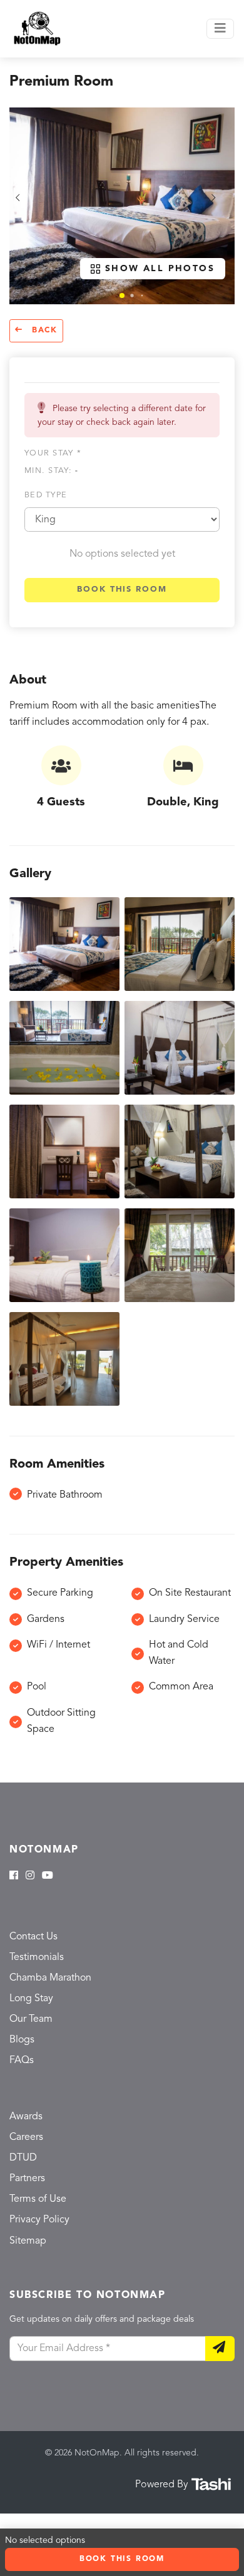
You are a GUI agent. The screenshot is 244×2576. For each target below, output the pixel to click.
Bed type (46, 495)
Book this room (122, 589)
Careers (26, 2137)
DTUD (23, 2158)
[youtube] (48, 1876)
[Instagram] (30, 1876)
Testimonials (37, 1957)
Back (43, 331)
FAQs (22, 2061)
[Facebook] (14, 1876)
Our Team (31, 2019)
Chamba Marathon (50, 1978)
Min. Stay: (51, 471)
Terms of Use (38, 2199)
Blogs (22, 2040)
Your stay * (53, 453)
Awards (26, 2117)
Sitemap (28, 2241)
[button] (122, 296)
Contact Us (33, 1937)
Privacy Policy (39, 2220)
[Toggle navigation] (220, 29)
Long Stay (31, 1999)
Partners (27, 2179)
